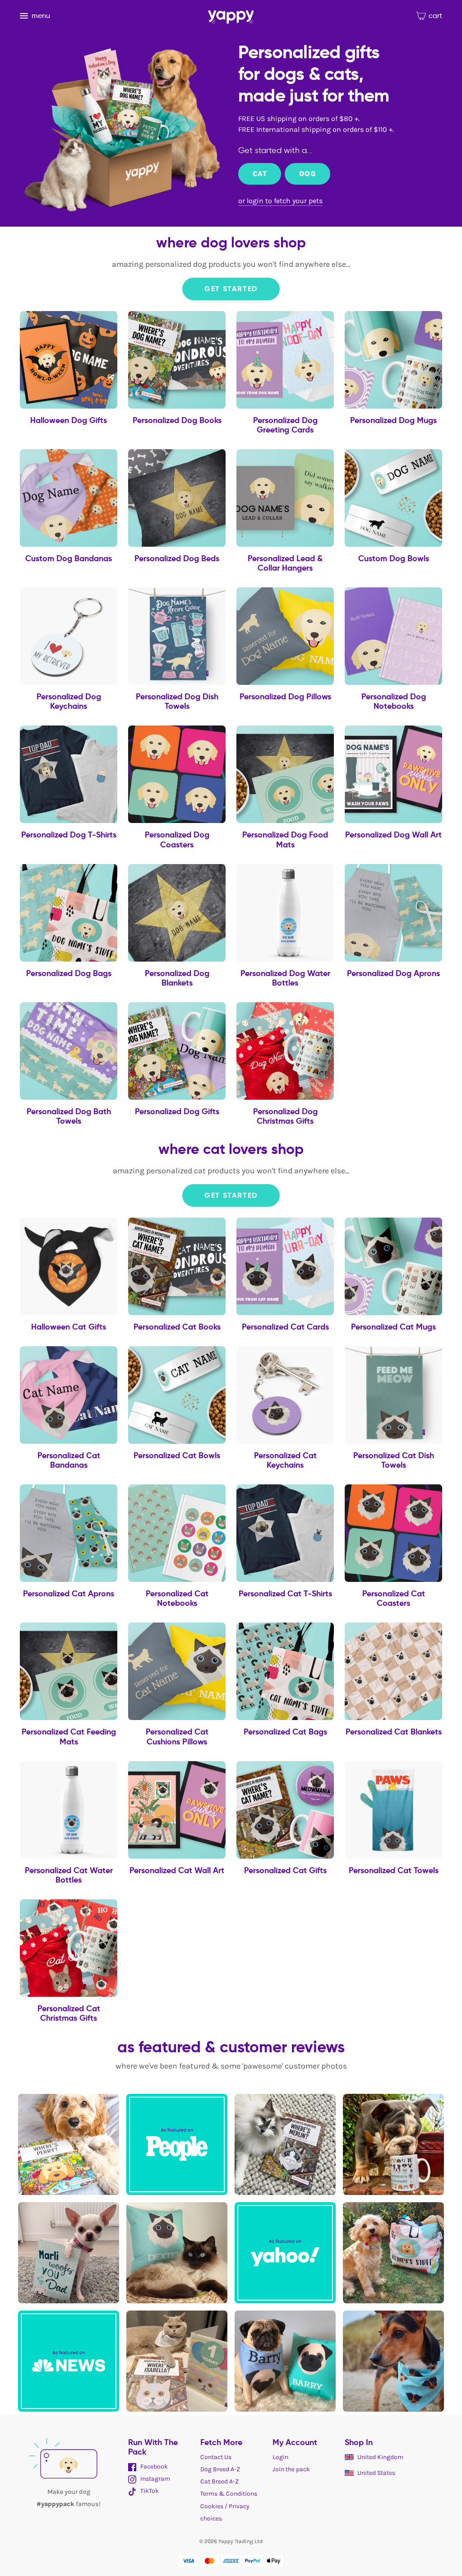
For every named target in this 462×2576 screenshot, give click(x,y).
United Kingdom (380, 2457)
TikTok (149, 2491)
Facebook (153, 2467)
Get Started (231, 289)
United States (376, 2473)
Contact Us (216, 2457)
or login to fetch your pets (280, 201)
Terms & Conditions (229, 2494)
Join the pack (291, 2469)
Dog (307, 174)
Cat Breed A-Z (219, 2481)
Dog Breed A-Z (220, 2469)
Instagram (155, 2479)
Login (280, 2457)
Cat (260, 174)
